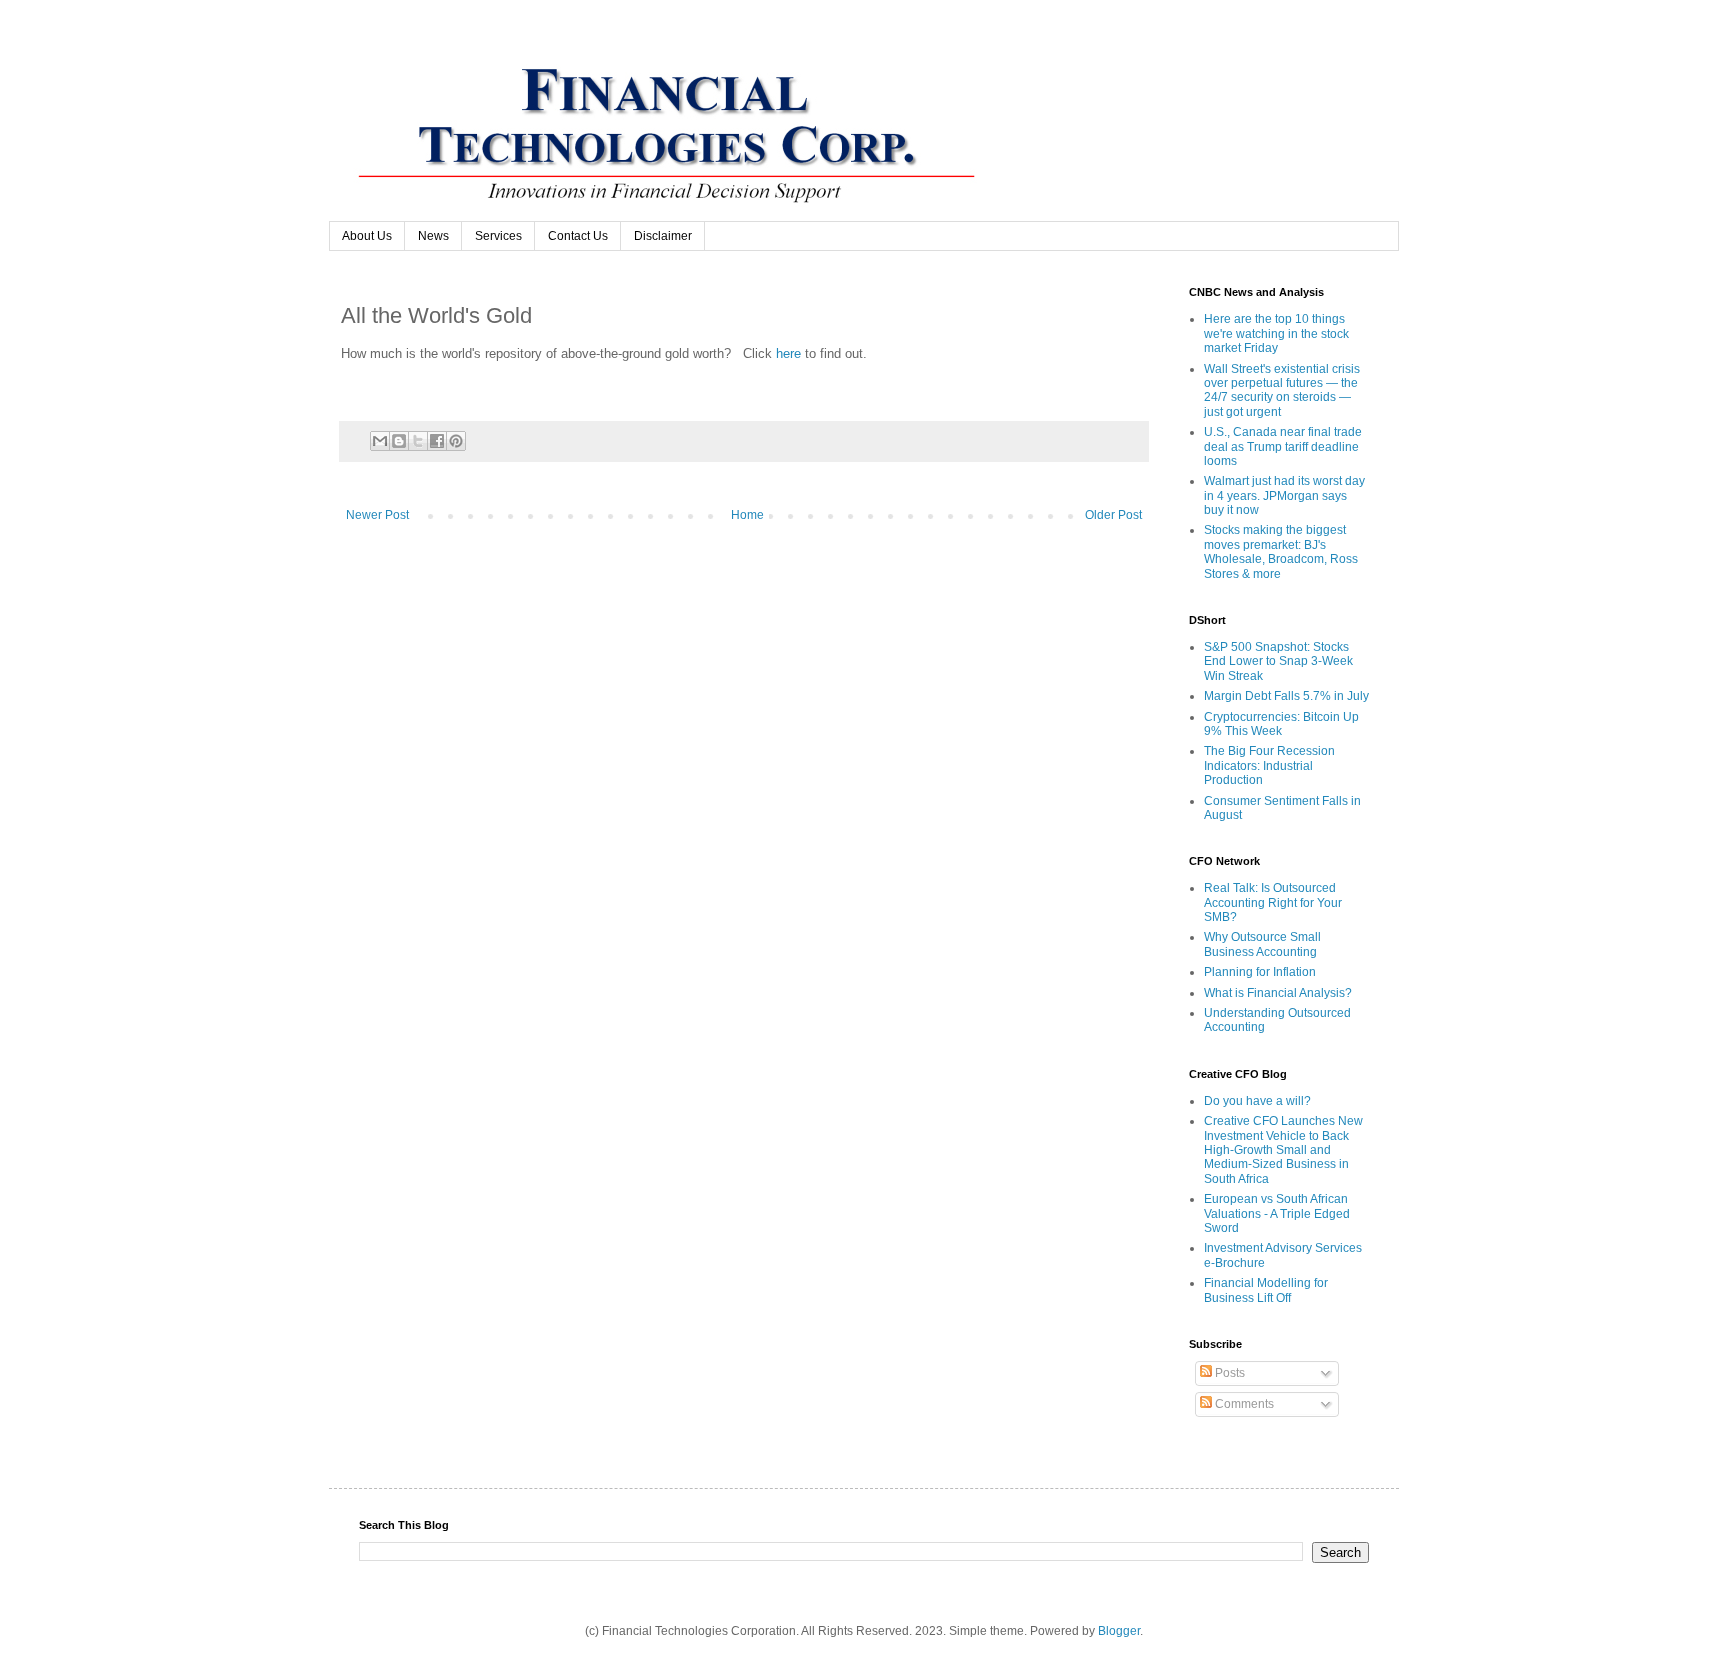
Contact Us (578, 236)
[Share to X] (418, 441)
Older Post (1113, 515)
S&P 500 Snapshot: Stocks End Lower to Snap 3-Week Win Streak (1278, 661)
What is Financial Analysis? (1278, 993)
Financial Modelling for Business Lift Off (1266, 1290)
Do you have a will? (1257, 1101)
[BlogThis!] (399, 441)
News (433, 236)
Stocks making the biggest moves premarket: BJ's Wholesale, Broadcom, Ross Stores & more (1281, 551)
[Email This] (380, 441)
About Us (367, 236)
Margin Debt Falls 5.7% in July (1286, 696)
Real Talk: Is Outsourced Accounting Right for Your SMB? (1273, 902)
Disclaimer (663, 236)
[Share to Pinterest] (456, 441)
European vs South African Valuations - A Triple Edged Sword (1277, 1213)
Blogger (1119, 1631)
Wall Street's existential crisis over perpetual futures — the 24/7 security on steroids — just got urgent (1282, 390)
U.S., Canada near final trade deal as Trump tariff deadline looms (1283, 446)
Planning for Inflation (1260, 972)
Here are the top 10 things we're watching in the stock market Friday (1276, 333)
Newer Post (377, 515)
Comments (1243, 1404)
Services (498, 236)
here (786, 353)
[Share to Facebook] (437, 441)
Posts (1228, 1373)
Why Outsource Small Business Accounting (1262, 944)
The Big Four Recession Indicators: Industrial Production (1269, 765)
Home (747, 515)
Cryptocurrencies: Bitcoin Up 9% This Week (1281, 724)
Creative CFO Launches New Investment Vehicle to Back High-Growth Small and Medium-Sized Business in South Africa (1283, 1150)
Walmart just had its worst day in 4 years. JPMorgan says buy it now (1284, 495)
